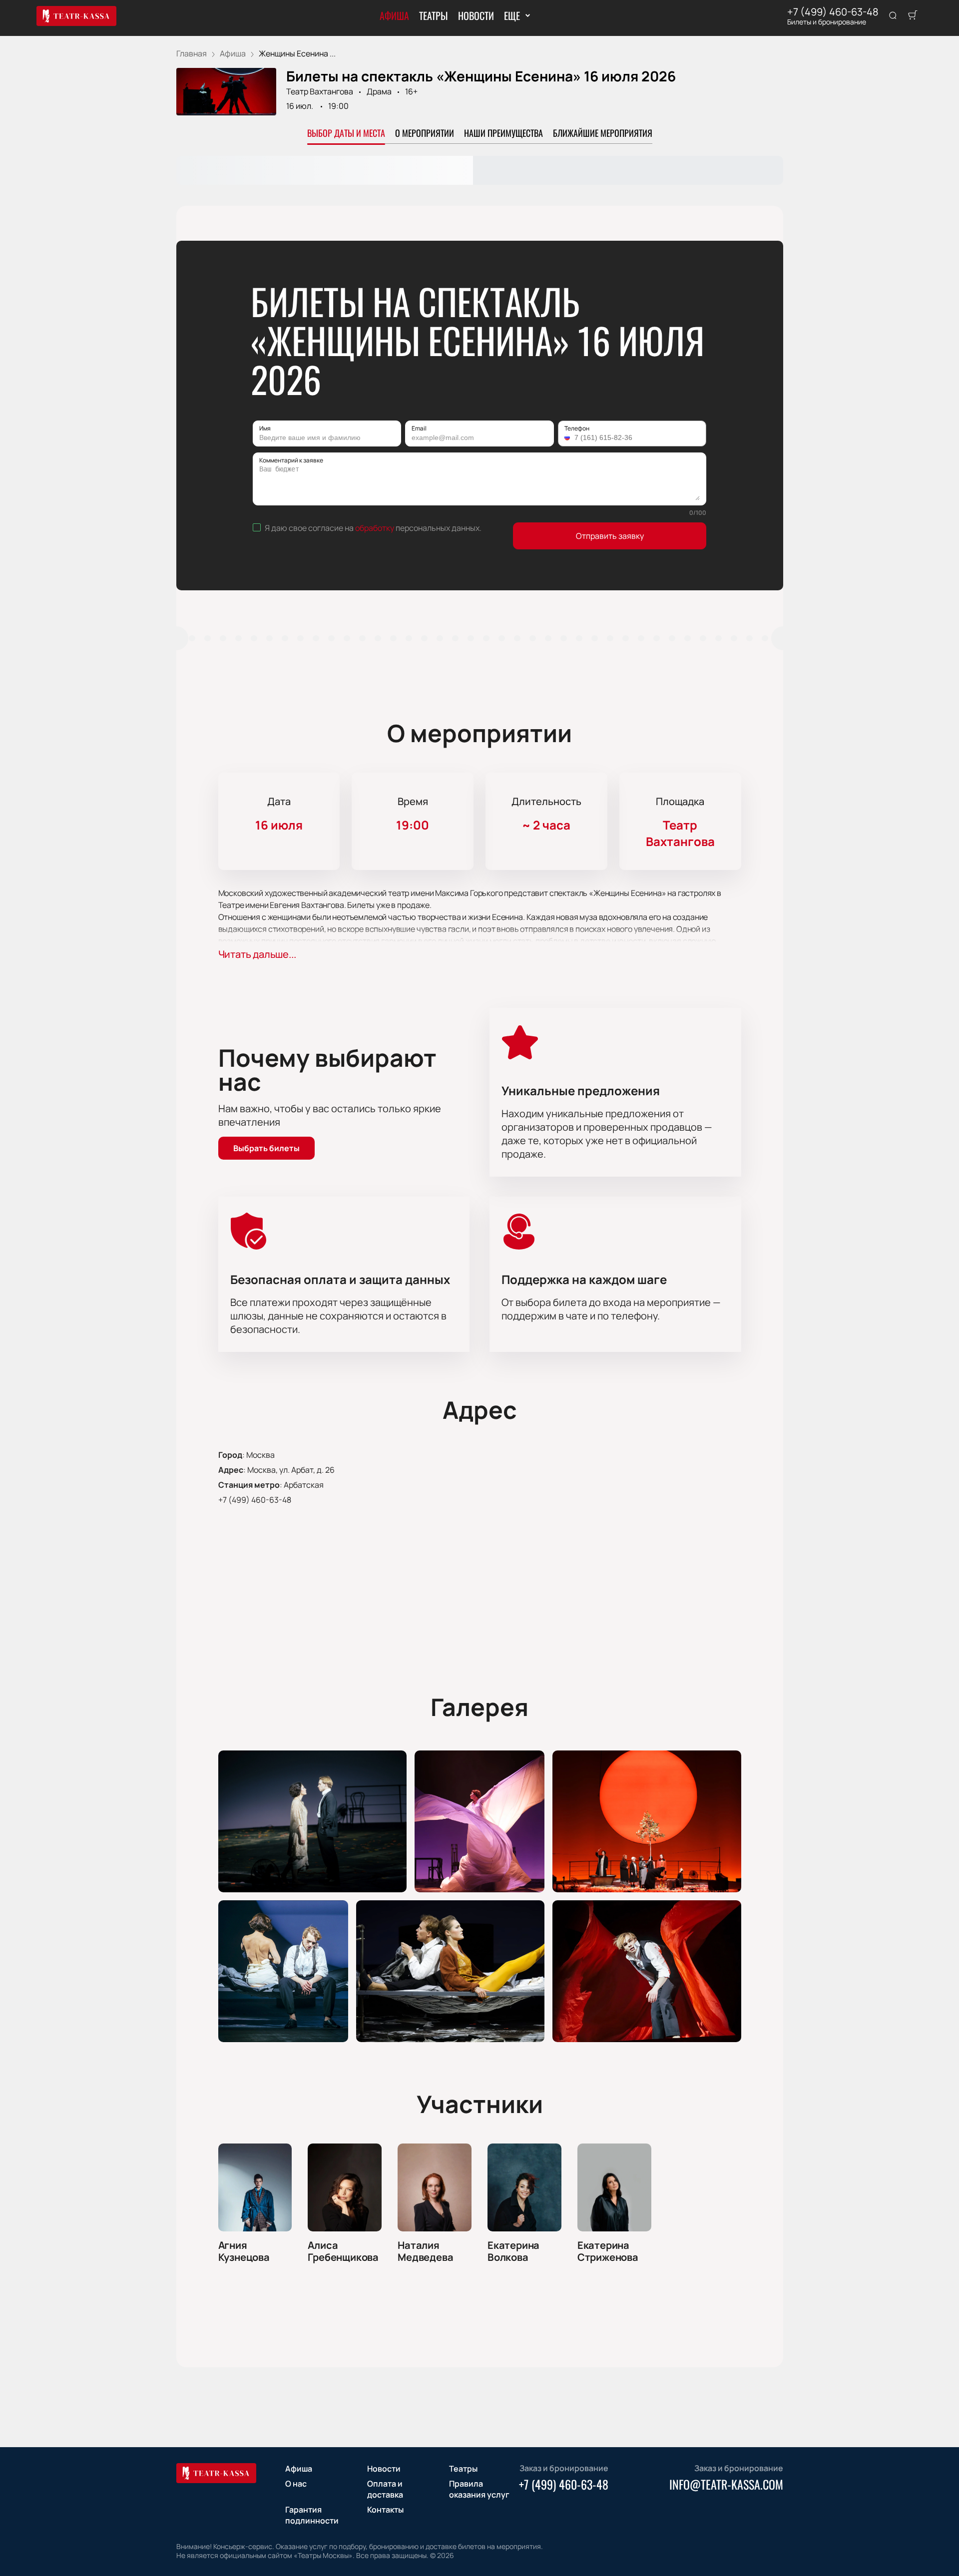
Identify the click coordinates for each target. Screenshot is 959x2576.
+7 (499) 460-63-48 (833, 12)
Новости (476, 15)
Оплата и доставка (385, 2489)
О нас (296, 2484)
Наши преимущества (503, 133)
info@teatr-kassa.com (726, 2484)
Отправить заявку (610, 536)
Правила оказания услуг (479, 2489)
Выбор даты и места (346, 133)
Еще (512, 15)
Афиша (394, 15)
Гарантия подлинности (312, 2515)
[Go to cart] (913, 16)
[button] (568, 437)
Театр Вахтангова (320, 91)
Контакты (385, 2510)
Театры (434, 15)
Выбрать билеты (266, 1148)
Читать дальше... (257, 954)
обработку (375, 528)
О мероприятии (425, 133)
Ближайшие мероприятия (603, 133)
